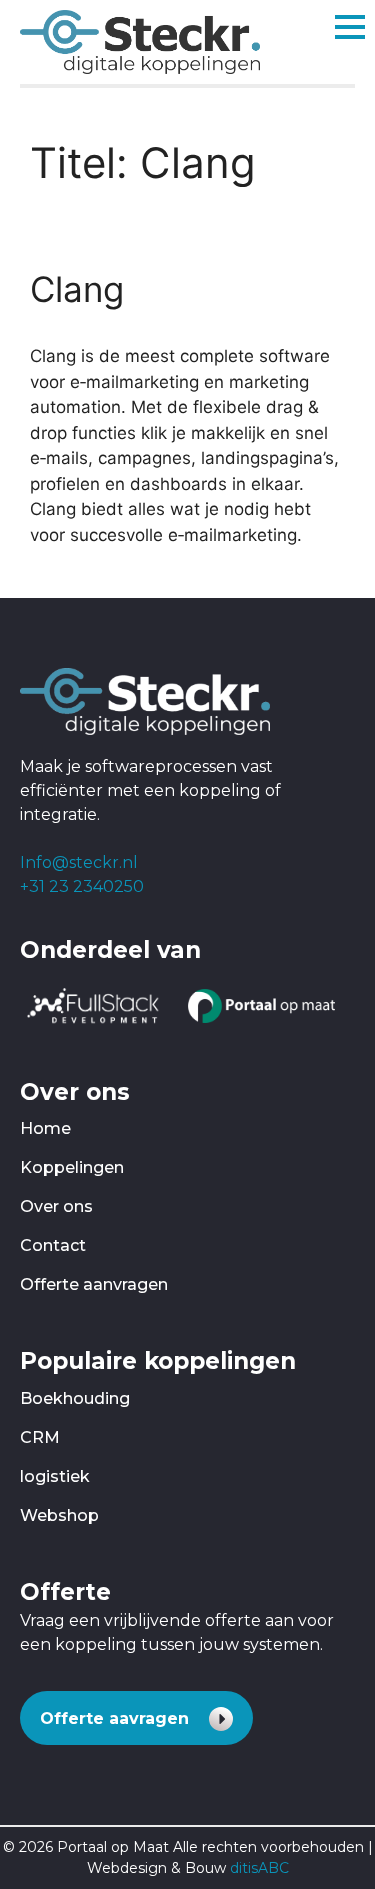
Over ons (56, 1206)
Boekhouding (75, 1398)
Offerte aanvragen (94, 1284)
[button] (136, 1718)
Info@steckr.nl (79, 862)
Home (45, 1128)
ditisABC (259, 1868)
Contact (53, 1245)
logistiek (55, 1476)
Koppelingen (72, 1167)
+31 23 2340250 (82, 886)
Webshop (59, 1515)
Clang (77, 289)
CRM (40, 1437)
